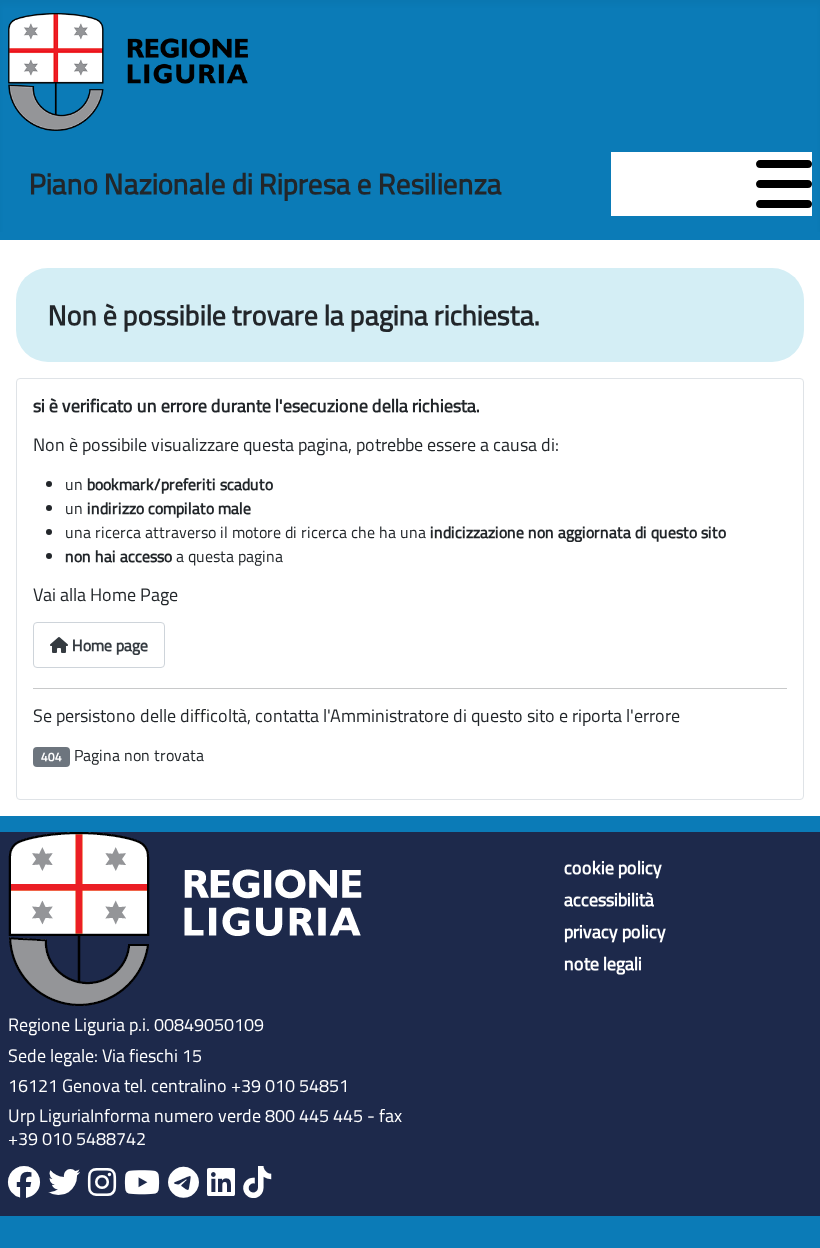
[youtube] (142, 1182)
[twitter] (64, 1182)
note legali (603, 964)
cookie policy (613, 868)
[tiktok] (257, 1182)
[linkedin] (221, 1182)
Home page (108, 645)
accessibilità (609, 900)
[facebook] (24, 1182)
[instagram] (102, 1182)
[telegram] (183, 1182)
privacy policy (615, 932)
